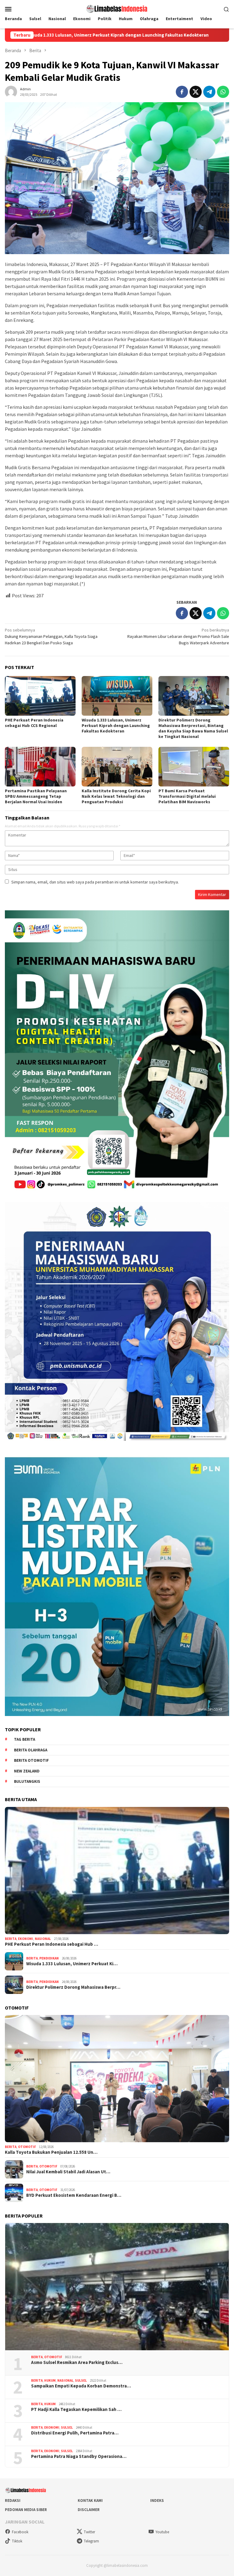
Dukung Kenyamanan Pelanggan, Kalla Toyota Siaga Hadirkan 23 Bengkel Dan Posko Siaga (51, 636)
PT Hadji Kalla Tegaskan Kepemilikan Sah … (76, 2409)
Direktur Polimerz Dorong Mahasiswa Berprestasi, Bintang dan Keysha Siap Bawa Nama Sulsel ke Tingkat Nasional (193, 728)
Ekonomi (26, 1939)
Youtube (162, 2532)
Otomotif (27, 2147)
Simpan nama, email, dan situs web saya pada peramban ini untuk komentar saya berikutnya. (95, 882)
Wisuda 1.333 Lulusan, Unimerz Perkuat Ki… (72, 1964)
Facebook (20, 2532)
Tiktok (17, 2541)
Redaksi (13, 2500)
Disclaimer (89, 2510)
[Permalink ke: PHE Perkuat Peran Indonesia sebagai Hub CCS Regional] (40, 696)
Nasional (43, 1939)
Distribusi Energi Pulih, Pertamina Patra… (75, 2433)
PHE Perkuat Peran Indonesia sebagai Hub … (51, 1944)
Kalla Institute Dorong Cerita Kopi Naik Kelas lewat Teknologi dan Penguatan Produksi (116, 796)
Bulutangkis (27, 1781)
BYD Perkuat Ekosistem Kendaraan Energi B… (74, 2195)
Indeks (157, 2500)
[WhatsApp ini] (223, 92)
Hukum (50, 2380)
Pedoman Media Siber (26, 2510)
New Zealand (27, 1771)
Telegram (91, 2541)
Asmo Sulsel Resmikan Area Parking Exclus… (77, 2362)
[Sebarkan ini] (182, 92)
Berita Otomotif (31, 1760)
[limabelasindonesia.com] (117, 8)
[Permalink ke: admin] (11, 91)
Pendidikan (49, 1958)
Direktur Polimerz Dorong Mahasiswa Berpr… (73, 1987)
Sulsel (81, 2380)
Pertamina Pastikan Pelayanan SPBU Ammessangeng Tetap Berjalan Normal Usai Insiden (36, 796)
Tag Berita (25, 1739)
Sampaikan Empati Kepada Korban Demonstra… (81, 2386)
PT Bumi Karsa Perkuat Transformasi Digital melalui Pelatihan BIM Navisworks (187, 796)
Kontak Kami (90, 2500)
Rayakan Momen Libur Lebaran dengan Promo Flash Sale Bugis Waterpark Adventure (178, 636)
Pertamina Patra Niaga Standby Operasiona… (79, 2456)
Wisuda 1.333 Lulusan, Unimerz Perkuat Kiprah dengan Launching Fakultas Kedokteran (116, 725)
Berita (11, 1939)
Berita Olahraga (31, 1750)
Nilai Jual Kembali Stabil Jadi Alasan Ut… (68, 2172)
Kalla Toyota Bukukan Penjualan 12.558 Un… (51, 2152)
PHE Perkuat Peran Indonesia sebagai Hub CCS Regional (34, 723)
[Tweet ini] (196, 92)
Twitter (89, 2532)
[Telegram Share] (209, 92)
